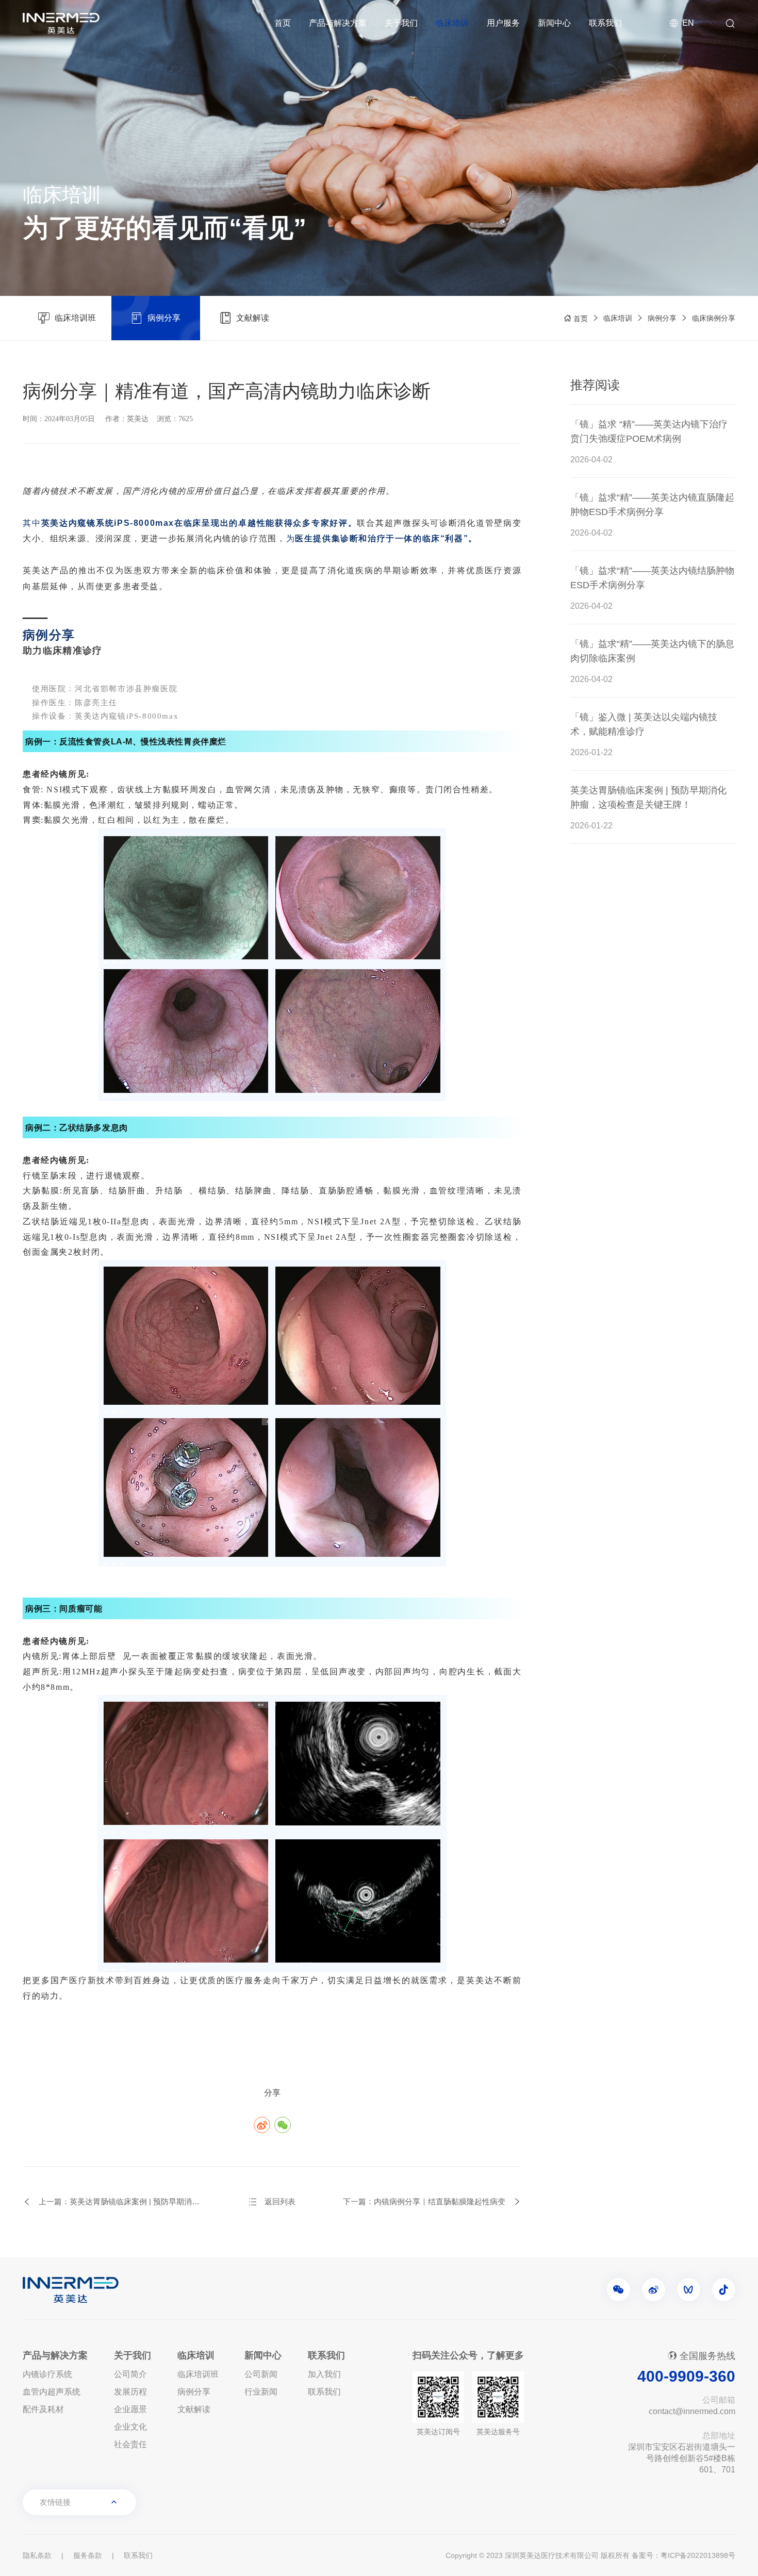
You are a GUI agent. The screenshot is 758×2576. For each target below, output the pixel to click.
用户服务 (503, 23)
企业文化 (130, 2427)
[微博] (654, 2290)
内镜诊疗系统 (47, 2374)
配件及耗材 (43, 2409)
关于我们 (401, 23)
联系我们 (605, 23)
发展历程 (130, 2392)
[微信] (619, 2290)
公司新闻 (261, 2374)
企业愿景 (130, 2409)
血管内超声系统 (52, 2392)
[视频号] (689, 2290)
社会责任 (130, 2444)
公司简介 (130, 2374)
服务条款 (88, 2555)
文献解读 (194, 2409)
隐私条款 (37, 2555)
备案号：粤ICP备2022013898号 (683, 2555)
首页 (283, 23)
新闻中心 (554, 23)
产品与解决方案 (338, 23)
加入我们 (324, 2374)
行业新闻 (261, 2392)
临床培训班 (198, 2374)
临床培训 (452, 23)
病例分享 (662, 318)
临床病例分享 (714, 318)
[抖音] (724, 2290)
